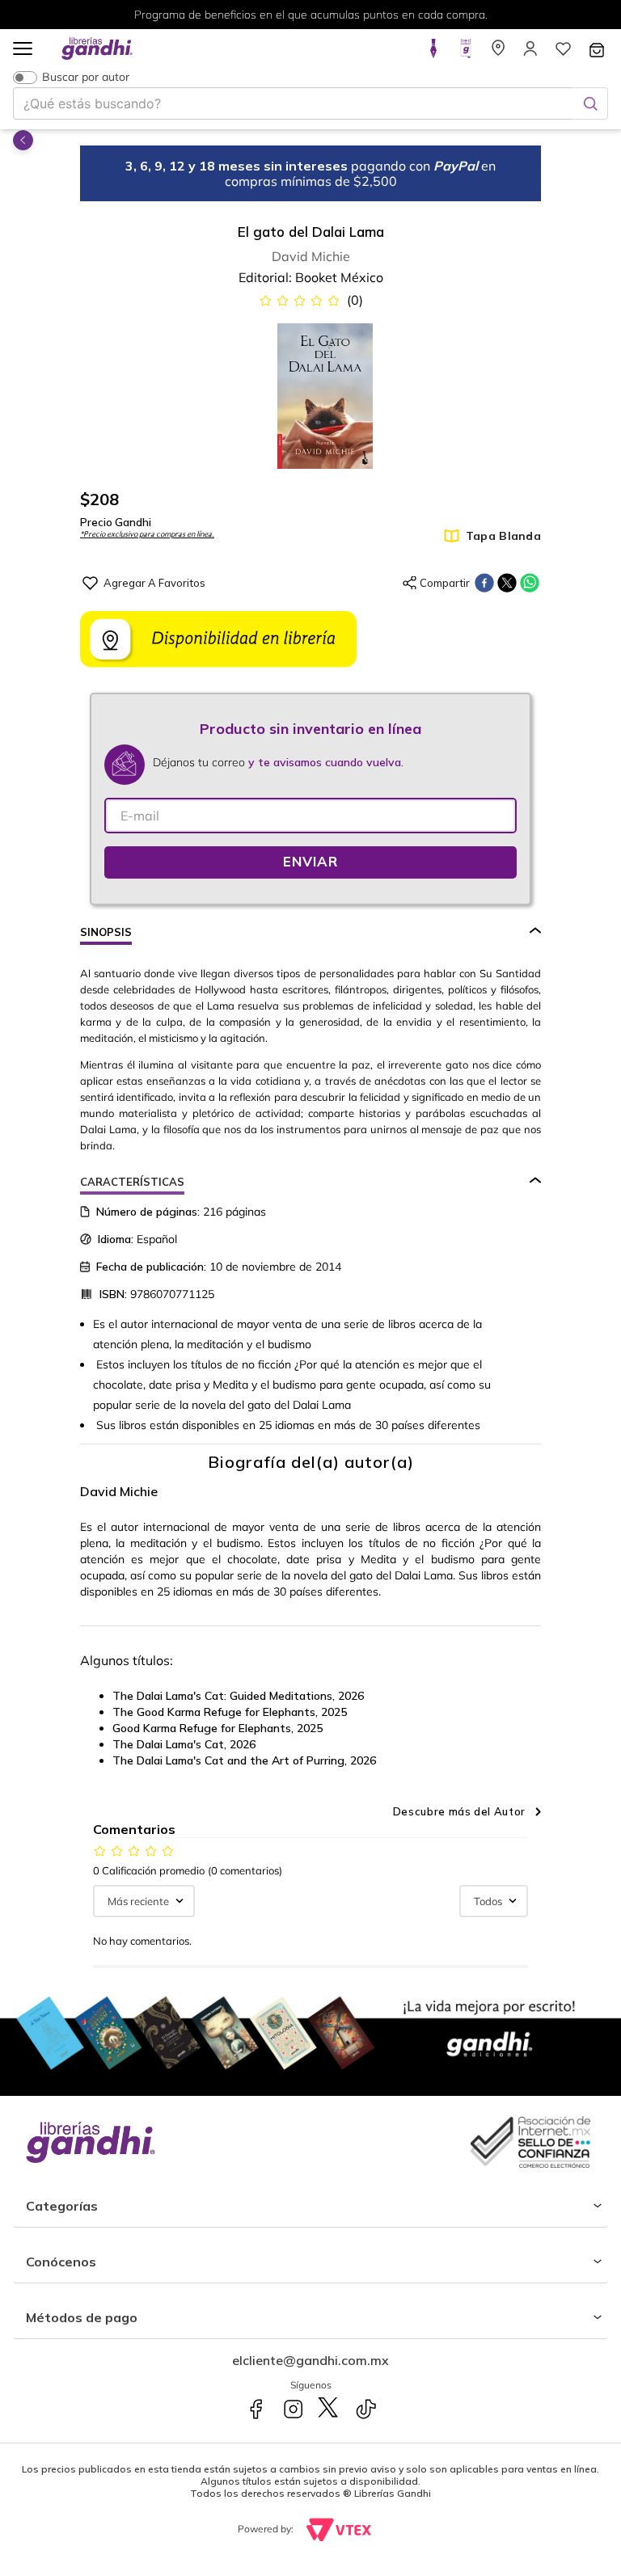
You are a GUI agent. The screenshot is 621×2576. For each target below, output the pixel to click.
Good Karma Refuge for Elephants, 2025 (218, 1728)
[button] (23, 50)
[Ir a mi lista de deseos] (563, 53)
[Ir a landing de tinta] (433, 53)
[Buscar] (590, 103)
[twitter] (507, 583)
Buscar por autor (86, 77)
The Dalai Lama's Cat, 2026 (184, 1744)
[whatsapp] (530, 583)
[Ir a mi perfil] (530, 53)
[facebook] (484, 583)
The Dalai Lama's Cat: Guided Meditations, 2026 (238, 1696)
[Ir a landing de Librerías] (498, 53)
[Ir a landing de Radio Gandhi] (466, 53)
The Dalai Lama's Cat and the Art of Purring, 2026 (244, 1760)
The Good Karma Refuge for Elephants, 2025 (230, 1712)
